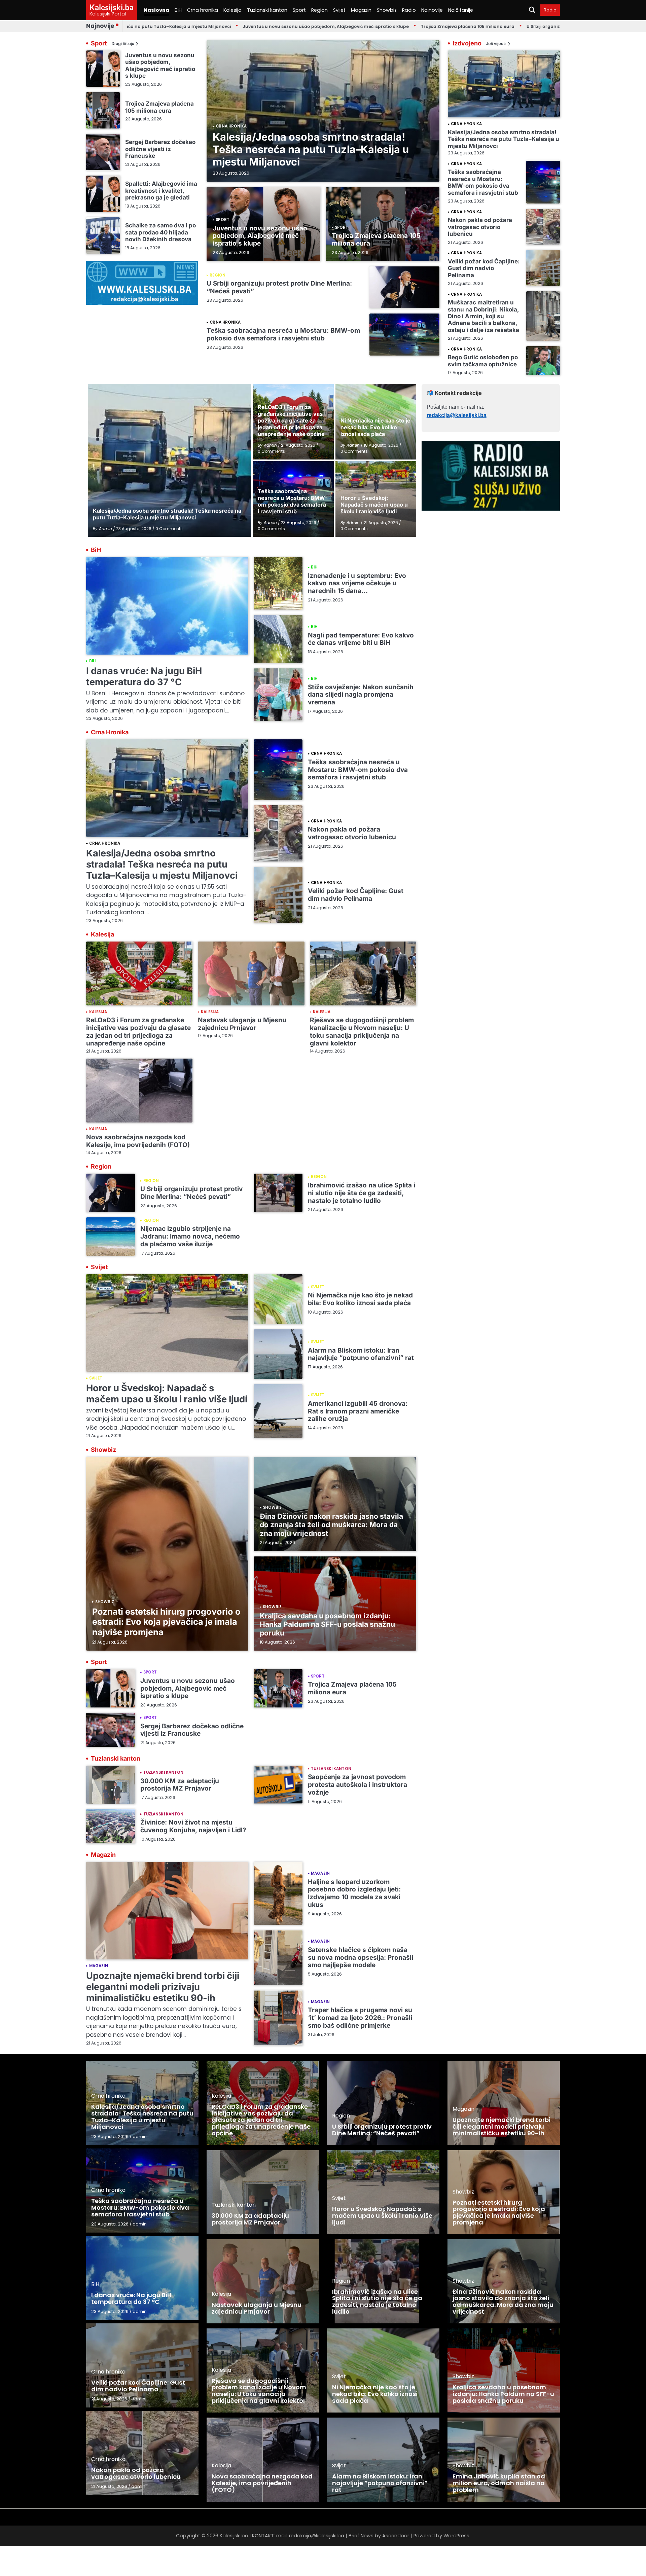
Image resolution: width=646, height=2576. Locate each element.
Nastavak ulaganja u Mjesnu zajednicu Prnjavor (242, 1024)
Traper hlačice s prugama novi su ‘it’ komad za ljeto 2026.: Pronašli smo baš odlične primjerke (360, 2018)
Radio (409, 10)
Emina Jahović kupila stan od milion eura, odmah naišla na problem (499, 2483)
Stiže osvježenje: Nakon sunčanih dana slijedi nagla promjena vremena (361, 695)
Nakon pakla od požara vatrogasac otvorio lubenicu (480, 227)
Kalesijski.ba (112, 7)
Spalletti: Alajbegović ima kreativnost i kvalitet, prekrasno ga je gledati (161, 190)
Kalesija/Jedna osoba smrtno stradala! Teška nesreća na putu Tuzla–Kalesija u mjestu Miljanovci (311, 149)
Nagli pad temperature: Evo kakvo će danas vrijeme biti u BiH (361, 639)
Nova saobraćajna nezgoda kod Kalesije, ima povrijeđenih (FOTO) (138, 1141)
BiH (178, 10)
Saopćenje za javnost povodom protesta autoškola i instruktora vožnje (357, 1785)
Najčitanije (461, 10)
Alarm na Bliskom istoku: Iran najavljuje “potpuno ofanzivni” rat (361, 1354)
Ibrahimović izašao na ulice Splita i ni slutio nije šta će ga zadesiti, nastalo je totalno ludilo (362, 1193)
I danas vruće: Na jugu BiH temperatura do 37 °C (144, 676)
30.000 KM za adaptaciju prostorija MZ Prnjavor (180, 1785)
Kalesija (232, 10)
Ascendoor (396, 2536)
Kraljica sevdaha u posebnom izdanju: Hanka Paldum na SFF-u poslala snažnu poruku (327, 1624)
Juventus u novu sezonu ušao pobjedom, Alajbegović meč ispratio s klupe (247, 26)
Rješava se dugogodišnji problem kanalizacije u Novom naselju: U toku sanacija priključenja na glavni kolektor (362, 1032)
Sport (299, 10)
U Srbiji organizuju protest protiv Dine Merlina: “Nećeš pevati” (516, 26)
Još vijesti (496, 44)
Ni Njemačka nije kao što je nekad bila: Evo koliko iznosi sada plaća (360, 1299)
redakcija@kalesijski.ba (457, 415)
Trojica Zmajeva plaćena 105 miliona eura (389, 26)
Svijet (339, 10)
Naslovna (156, 10)
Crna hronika (203, 10)
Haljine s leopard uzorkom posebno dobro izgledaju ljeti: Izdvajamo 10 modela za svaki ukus (354, 1893)
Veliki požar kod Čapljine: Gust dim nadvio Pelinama (484, 268)
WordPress (456, 2536)
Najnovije (432, 10)
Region (319, 10)
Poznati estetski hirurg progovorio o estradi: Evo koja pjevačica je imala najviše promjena (166, 1622)
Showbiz (387, 10)
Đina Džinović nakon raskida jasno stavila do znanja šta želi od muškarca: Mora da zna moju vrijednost (331, 1525)
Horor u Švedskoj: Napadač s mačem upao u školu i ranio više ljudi (167, 1394)
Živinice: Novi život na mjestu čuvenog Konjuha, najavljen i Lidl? (193, 1826)
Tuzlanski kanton (267, 10)
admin (140, 2137)
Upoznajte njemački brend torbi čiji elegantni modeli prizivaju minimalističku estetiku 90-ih (163, 1987)
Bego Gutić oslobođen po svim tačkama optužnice (483, 360)
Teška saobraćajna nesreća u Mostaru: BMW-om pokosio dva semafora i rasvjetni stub (283, 334)
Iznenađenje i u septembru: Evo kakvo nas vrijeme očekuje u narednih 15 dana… (357, 583)
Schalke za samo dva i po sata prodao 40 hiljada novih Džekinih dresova (160, 232)
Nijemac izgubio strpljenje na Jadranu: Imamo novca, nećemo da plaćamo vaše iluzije (190, 1236)
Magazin (361, 10)
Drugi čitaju (123, 44)
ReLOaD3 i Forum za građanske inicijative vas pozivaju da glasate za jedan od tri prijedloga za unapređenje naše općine (138, 1032)
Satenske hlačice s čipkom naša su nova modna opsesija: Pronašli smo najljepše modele (361, 1958)
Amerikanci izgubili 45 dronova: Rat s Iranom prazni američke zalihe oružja (358, 1411)
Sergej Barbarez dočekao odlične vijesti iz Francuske (160, 149)
